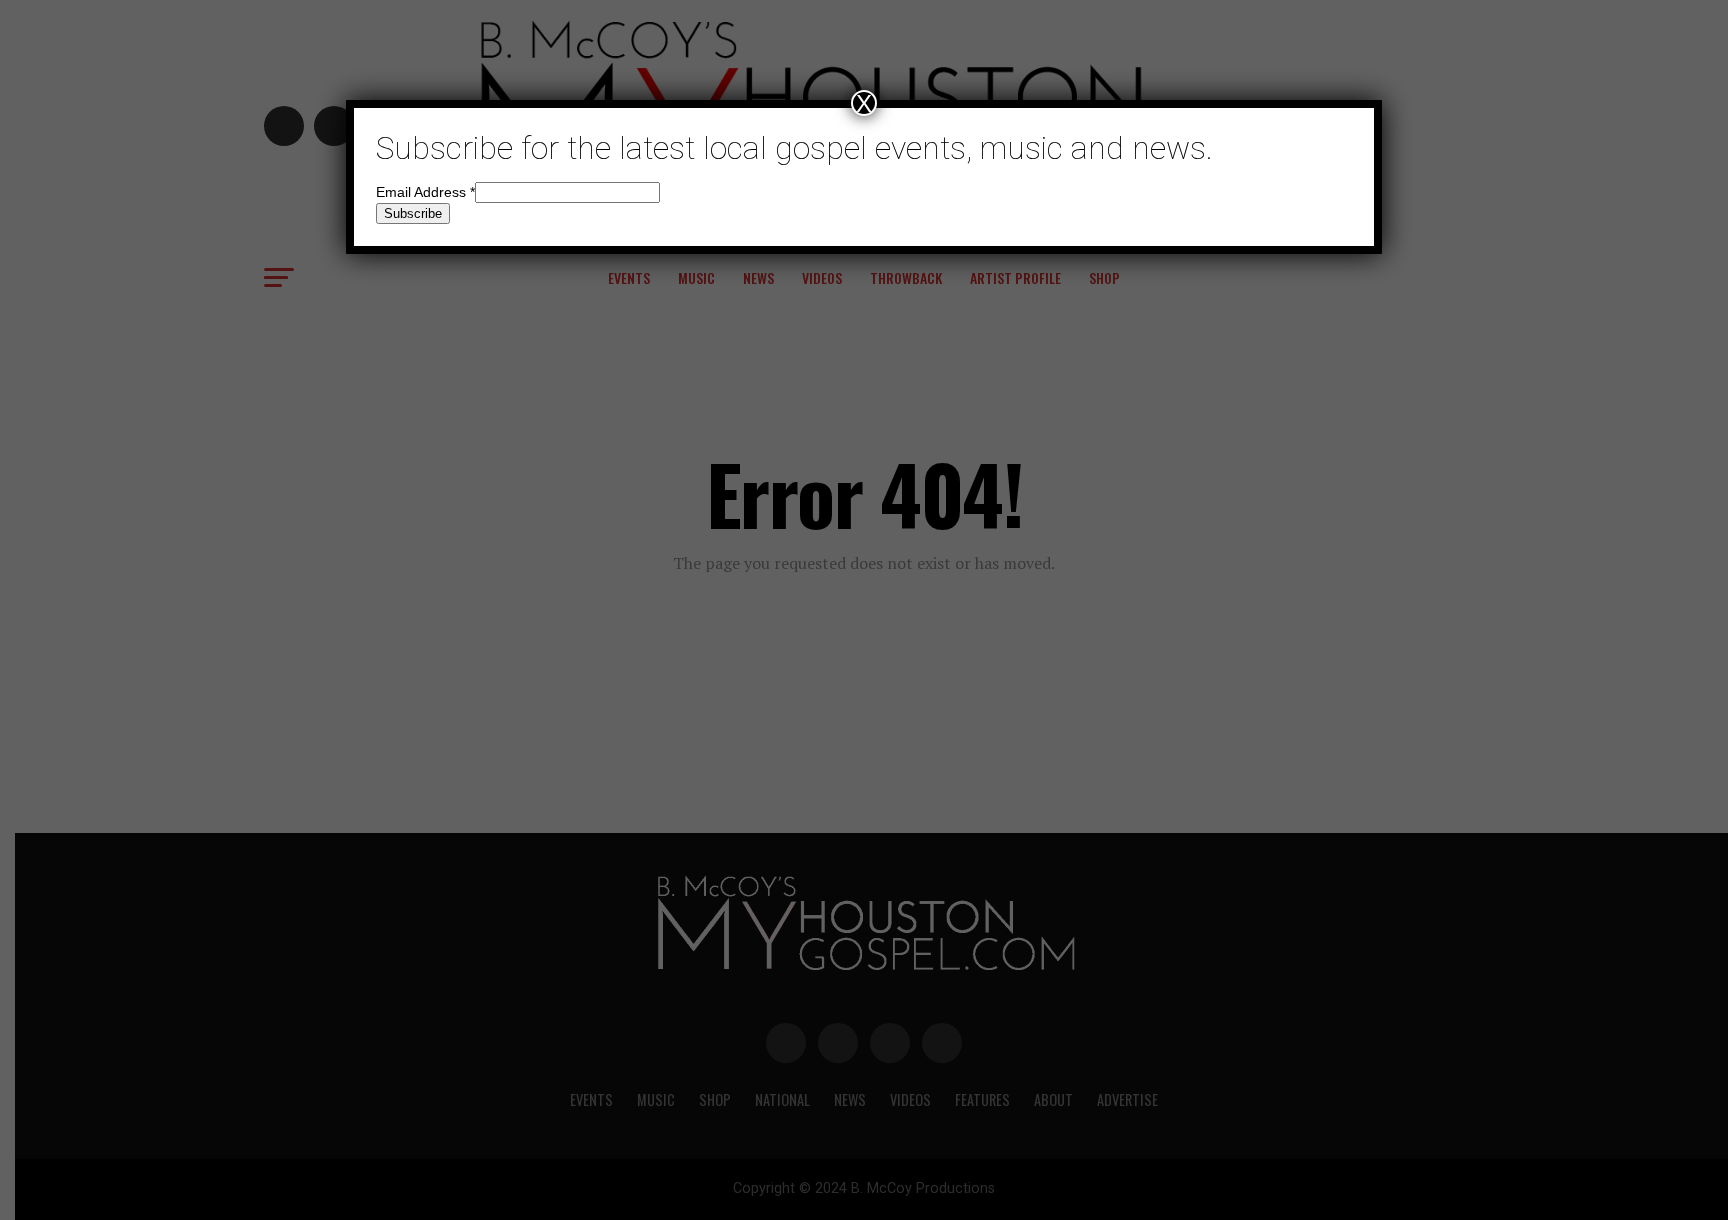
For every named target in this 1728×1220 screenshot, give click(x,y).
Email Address (425, 192)
